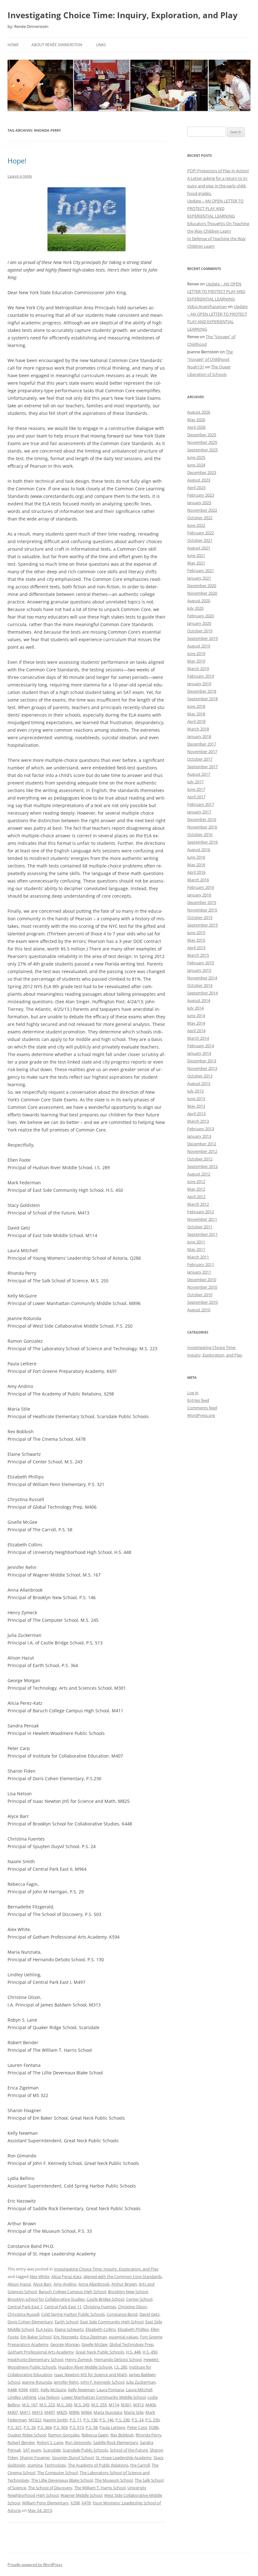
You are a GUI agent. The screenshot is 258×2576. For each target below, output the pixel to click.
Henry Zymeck (79, 2359)
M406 (151, 2405)
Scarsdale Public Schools (85, 2450)
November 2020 (202, 593)
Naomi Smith (55, 2420)
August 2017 (199, 774)
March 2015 (198, 955)
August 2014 (199, 1000)
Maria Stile (134, 2412)
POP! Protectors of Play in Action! (218, 171)
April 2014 (196, 1031)
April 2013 (196, 1114)
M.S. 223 (47, 2405)
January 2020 (199, 623)
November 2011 (202, 1219)
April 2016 (196, 872)
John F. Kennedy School (102, 2382)
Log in (193, 1393)
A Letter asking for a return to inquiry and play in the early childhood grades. (218, 186)
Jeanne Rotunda (37, 2382)
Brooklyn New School (128, 2292)
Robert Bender (21, 2442)
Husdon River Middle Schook (85, 2367)
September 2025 (202, 450)
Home (13, 45)
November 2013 (202, 1068)
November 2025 (202, 442)
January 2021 (199, 578)
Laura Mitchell (139, 2390)
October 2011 (200, 1227)
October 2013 (200, 1076)
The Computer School (57, 2473)
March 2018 (198, 729)
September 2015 (202, 925)
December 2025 (202, 435)
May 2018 (196, 714)
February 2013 (201, 1129)
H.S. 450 (150, 2352)
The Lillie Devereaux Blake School (62, 2480)
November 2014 (202, 978)
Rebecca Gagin (95, 2435)
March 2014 (198, 1038)
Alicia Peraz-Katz (66, 2276)
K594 (23, 2390)
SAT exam (32, 2450)
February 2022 (201, 533)
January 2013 (199, 1136)
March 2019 (198, 669)
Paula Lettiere (112, 2427)
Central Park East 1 (25, 2307)
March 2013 (198, 1121)
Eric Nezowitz (66, 2337)
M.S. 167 (30, 2405)
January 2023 (199, 503)
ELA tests (44, 2329)
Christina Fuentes (100, 2307)
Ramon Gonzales (64, 2435)
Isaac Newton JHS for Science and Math (91, 2375)
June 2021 (196, 555)
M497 (50, 2412)
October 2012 (200, 1159)
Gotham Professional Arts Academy (41, 2352)
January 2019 (199, 684)
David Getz (149, 2314)
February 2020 (201, 616)
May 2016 (196, 865)
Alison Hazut (19, 2284)
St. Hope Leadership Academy (124, 2458)
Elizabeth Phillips (133, 2329)
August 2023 (199, 480)
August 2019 (199, 646)
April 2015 (196, 948)
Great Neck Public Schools (100, 2352)
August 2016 (199, 850)
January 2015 (199, 970)
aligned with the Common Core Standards (123, 2276)
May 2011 (196, 1249)
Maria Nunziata (108, 2412)
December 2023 (202, 472)
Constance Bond (122, 2314)
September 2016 (202, 842)
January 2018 (199, 736)
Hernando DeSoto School (118, 2359)
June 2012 (196, 1181)
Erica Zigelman (94, 2337)
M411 (25, 2412)
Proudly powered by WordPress (35, 2565)
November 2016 (202, 827)
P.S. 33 (30, 2427)
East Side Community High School (112, 2322)
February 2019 (201, 676)
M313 (138, 2405)
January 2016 (199, 895)
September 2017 (202, 767)
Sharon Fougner (35, 2458)
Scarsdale (52, 2450)
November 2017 (202, 751)
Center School (139, 2299)
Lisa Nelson (49, 2397)
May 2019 (196, 661)
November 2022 (202, 510)
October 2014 (200, 985)
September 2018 (202, 699)
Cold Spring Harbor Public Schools (73, 2314)
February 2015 (201, 963)
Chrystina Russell (23, 2314)
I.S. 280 (121, 2367)
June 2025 (196, 457)
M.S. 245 (82, 2405)
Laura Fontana (110, 2390)
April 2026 (196, 427)
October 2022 (200, 518)
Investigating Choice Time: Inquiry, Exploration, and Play (123, 15)
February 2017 (201, 804)
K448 (12, 2390)
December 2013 (202, 1061)
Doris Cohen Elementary (30, 2322)
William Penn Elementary (45, 2503)
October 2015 (200, 917)
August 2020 (199, 601)
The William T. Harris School (100, 2488)
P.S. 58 (92, 2427)
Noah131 (196, 367)
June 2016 (196, 857)
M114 (114, 2405)
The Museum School (114, 2480)
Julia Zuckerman (141, 2382)
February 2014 (201, 1046)
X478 (86, 2503)
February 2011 (201, 1264)
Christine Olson (132, 2307)
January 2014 (199, 1053)
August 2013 (199, 1083)
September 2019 (202, 638)
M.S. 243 (64, 2405)
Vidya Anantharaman (207, 306)
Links (101, 45)
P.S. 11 (76, 2420)
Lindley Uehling (22, 2397)
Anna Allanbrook (94, 2284)
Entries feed (198, 1400)
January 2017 (199, 812)
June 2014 (196, 1016)
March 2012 (198, 1204)
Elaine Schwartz (69, 2329)
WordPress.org (201, 1415)
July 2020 (195, 608)
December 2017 (202, 744)
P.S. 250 (152, 2420)
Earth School (67, 2322)
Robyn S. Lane (50, 2442)
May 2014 (196, 1023)
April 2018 (196, 721)
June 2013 (196, 1098)
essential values (123, 2337)
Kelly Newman (81, 2390)
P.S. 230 (123, 2420)
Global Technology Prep (131, 2344)
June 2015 (196, 933)
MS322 (35, 2420)
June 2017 (196, 789)
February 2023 (201, 495)
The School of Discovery (50, 2488)
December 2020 (202, 586)
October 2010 (200, 1295)
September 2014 (202, 993)
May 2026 (196, 420)
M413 (37, 2412)
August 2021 (199, 548)
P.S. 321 (15, 2427)
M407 (13, 2412)
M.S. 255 (99, 2405)
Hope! (17, 161)
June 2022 (196, 525)
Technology (55, 2465)
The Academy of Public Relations (98, 2465)
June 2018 (196, 706)
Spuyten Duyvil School (73, 2458)
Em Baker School (36, 2337)
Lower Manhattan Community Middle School (104, 2397)
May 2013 (196, 1106)
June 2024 (196, 465)
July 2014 (195, 1008)
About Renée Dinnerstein (57, 45)
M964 (86, 2412)
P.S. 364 (45, 2427)
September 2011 (202, 1234)
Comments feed (202, 1408)
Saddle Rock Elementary (116, 2442)
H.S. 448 (133, 2352)
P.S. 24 (137, 2420)
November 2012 (202, 1151)
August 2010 (199, 1310)
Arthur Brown (124, 2284)
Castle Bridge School (105, 2299)
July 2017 (195, 782)
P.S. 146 (107, 2420)
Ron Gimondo (78, 2442)
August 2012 (199, 1174)
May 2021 (196, 563)
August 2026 (199, 412)
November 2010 (202, 1287)
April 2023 (196, 487)
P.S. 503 (61, 2427)
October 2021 (200, 540)
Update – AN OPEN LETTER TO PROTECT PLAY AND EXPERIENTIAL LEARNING (215, 208)
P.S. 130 (90, 2420)
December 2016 (202, 819)
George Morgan (65, 2344)
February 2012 (201, 1212)
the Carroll (140, 2465)
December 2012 (202, 1144)
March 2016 (198, 880)
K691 (34, 2390)
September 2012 (202, 1166)
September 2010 (202, 1302)
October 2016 (200, 834)
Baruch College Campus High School (72, 2292)
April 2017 (196, 797)
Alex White (39, 2276)
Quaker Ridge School (27, 2435)
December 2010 (202, 1280)
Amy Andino (65, 2284)
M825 (62, 2412)
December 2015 (202, 902)
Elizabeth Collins (101, 2329)
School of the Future (129, 2450)
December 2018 (202, 691)
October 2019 (200, 631)
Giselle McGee (94, 2344)
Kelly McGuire (53, 2390)
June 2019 (196, 653)
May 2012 (196, 1189)
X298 (75, 2503)
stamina (35, 2465)
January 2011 (199, 1272)
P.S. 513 (77, 2427)
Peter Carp (137, 2427)
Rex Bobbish (122, 2435)
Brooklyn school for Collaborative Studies (46, 2299)
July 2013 (195, 1091)
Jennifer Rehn (66, 2382)
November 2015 (202, 910)
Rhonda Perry (149, 2435)
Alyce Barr (42, 2284)
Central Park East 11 (63, 2307)
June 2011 (196, 1242)
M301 (126, 2405)
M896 (74, 2412)
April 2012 (196, 1197)
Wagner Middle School (81, 2495)
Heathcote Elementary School (35, 2359)
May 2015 (196, 940)
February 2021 (201, 570)
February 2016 (201, 887)
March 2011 (198, 1257)
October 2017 (200, 759)
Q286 (154, 2427)
